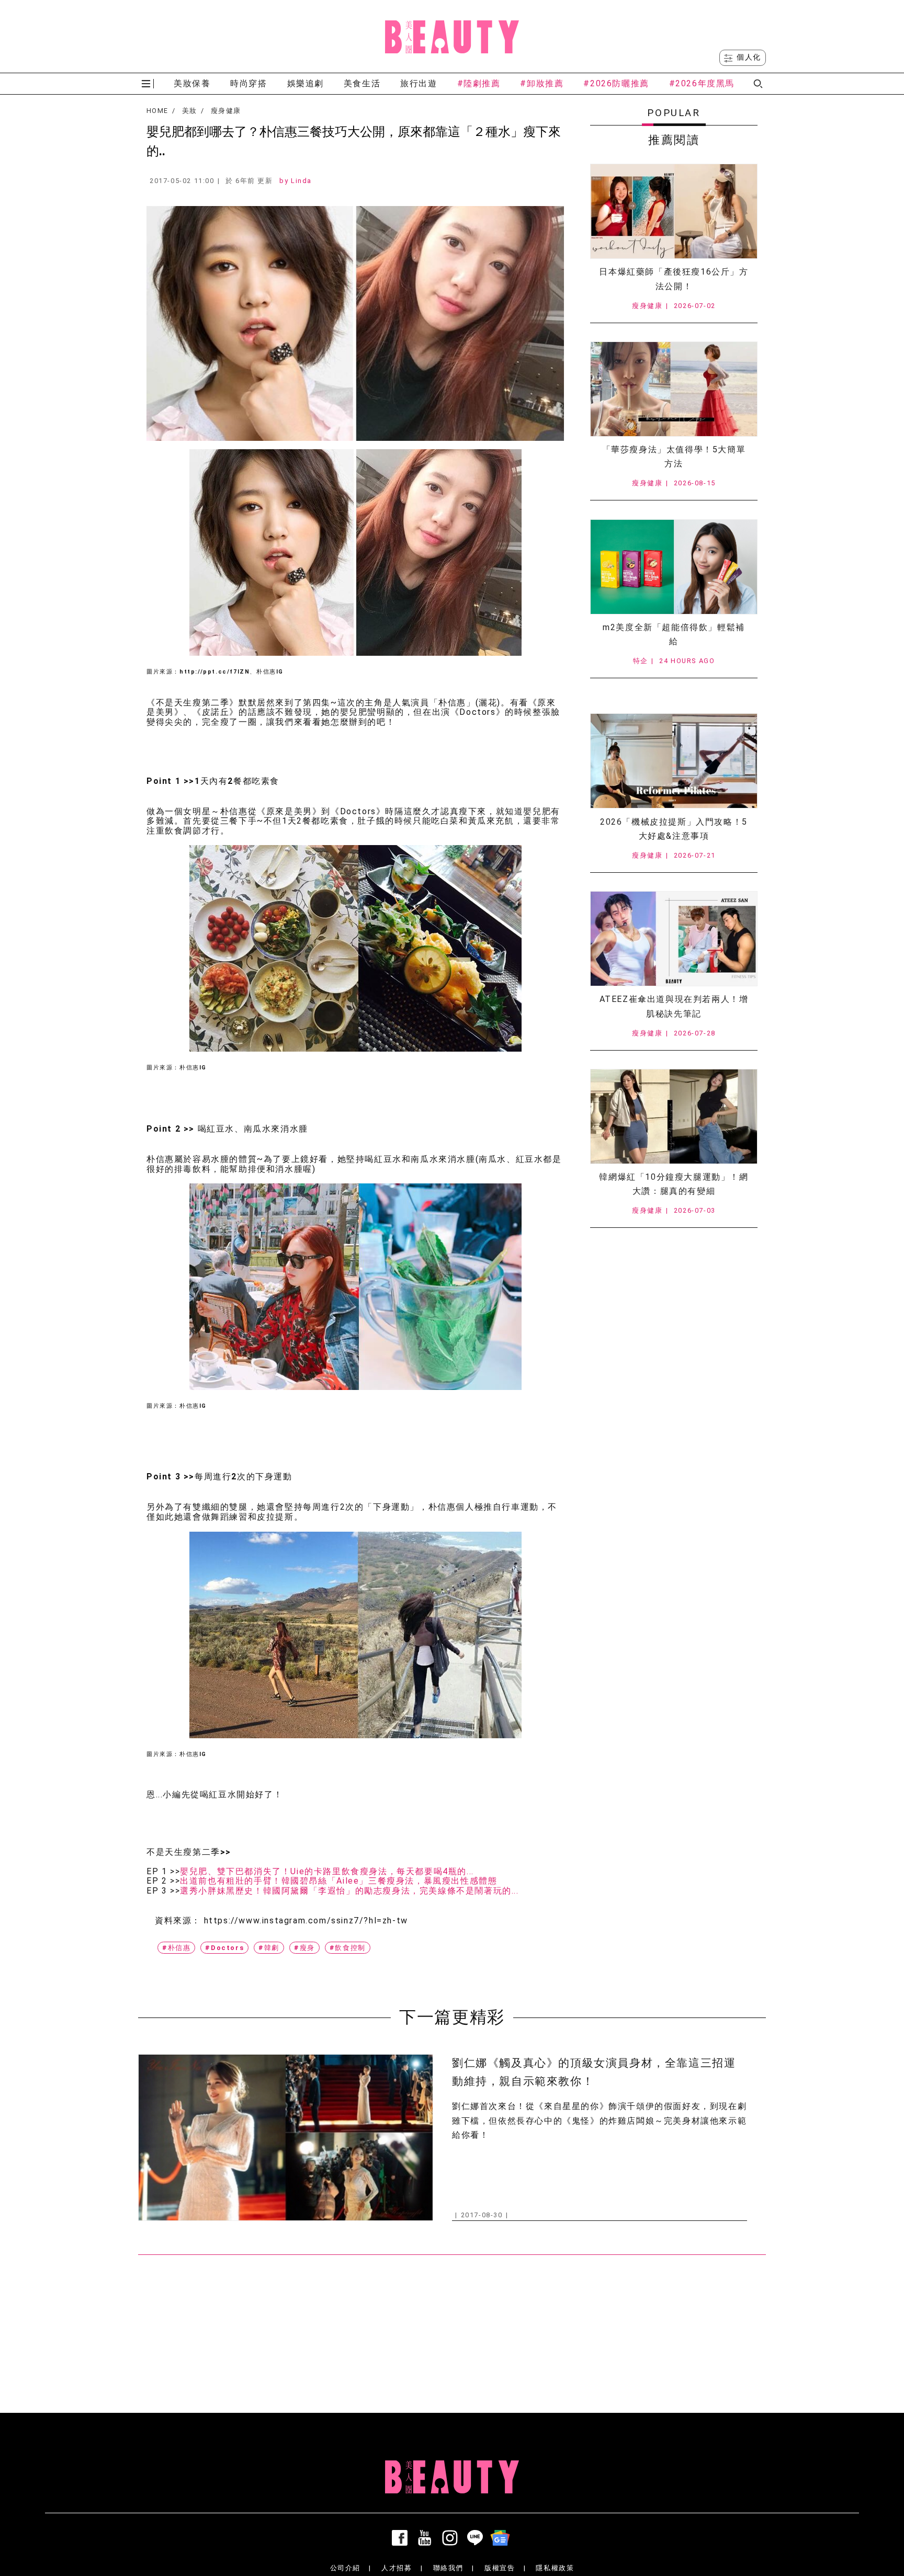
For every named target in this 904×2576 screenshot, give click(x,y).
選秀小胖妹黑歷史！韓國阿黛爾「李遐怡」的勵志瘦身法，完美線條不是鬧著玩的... (349, 1891)
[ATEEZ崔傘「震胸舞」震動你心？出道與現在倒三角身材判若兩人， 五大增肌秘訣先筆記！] (674, 939)
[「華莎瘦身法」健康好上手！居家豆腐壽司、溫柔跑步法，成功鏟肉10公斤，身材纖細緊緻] (674, 389)
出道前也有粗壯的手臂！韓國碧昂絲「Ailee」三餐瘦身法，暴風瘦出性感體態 (338, 1881)
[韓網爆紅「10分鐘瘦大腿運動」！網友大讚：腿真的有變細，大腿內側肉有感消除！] (674, 1116)
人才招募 (397, 2568)
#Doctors (224, 1948)
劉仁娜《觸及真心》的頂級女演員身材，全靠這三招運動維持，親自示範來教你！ (594, 2072)
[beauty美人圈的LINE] (477, 2538)
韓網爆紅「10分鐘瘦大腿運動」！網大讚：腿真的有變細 (674, 1184)
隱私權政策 (555, 2568)
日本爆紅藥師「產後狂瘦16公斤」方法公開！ (674, 279)
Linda (301, 181)
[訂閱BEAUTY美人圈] (502, 2538)
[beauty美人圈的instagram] (452, 2538)
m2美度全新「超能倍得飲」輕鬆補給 (674, 634)
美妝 (190, 111)
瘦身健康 (226, 111)
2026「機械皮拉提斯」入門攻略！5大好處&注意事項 (674, 829)
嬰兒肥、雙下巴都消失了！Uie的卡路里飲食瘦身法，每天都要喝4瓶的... (327, 1872)
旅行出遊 (419, 83)
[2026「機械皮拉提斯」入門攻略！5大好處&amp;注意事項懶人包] (674, 761)
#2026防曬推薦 (616, 83)
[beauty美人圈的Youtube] (427, 2538)
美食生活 (362, 83)
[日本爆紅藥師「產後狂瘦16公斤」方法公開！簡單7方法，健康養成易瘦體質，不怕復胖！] (674, 211)
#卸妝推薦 (542, 83)
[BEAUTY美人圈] (452, 37)
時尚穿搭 (248, 83)
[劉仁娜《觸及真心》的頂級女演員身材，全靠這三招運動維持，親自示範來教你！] (286, 2138)
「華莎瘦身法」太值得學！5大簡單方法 (674, 457)
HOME (157, 111)
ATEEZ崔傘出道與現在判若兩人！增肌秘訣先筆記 (674, 1006)
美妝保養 (192, 83)
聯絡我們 (448, 2568)
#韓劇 (269, 1948)
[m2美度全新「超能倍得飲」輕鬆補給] (674, 567)
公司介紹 (345, 2568)
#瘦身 (304, 1948)
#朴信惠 (176, 1948)
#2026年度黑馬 (702, 83)
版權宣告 (500, 2568)
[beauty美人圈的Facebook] (402, 2538)
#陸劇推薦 (479, 83)
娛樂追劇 (306, 83)
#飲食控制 (348, 1948)
